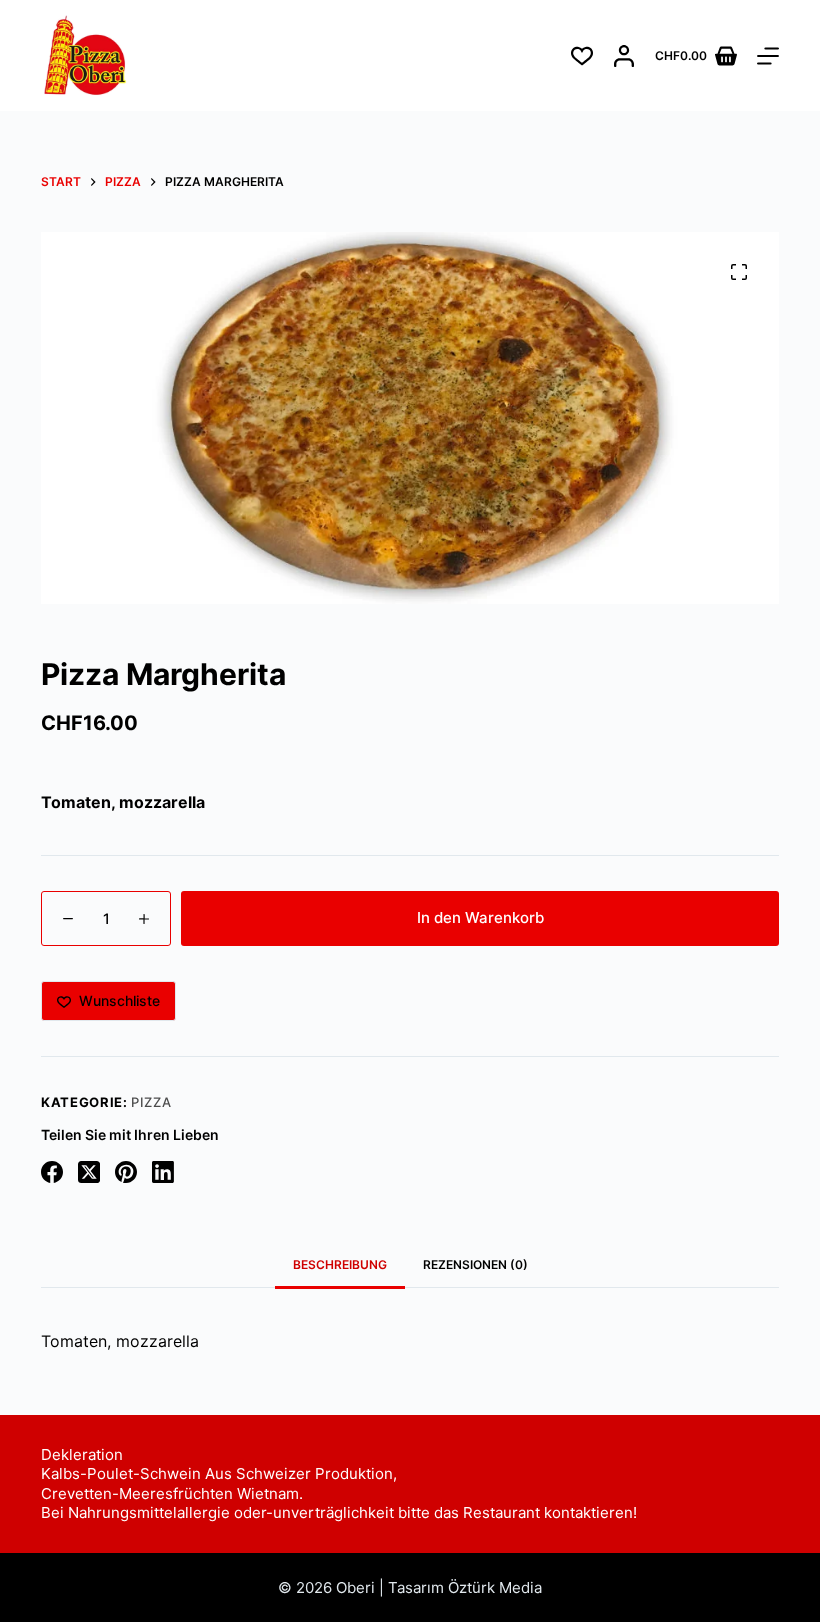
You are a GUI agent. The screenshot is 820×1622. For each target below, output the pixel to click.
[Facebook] (52, 1172)
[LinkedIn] (163, 1172)
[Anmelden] (624, 56)
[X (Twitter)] (89, 1172)
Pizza (151, 1102)
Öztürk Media (495, 1587)
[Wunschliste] (582, 56)
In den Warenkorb (480, 917)
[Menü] (768, 56)
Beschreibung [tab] (340, 1264)
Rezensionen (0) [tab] (475, 1264)
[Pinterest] (126, 1172)
